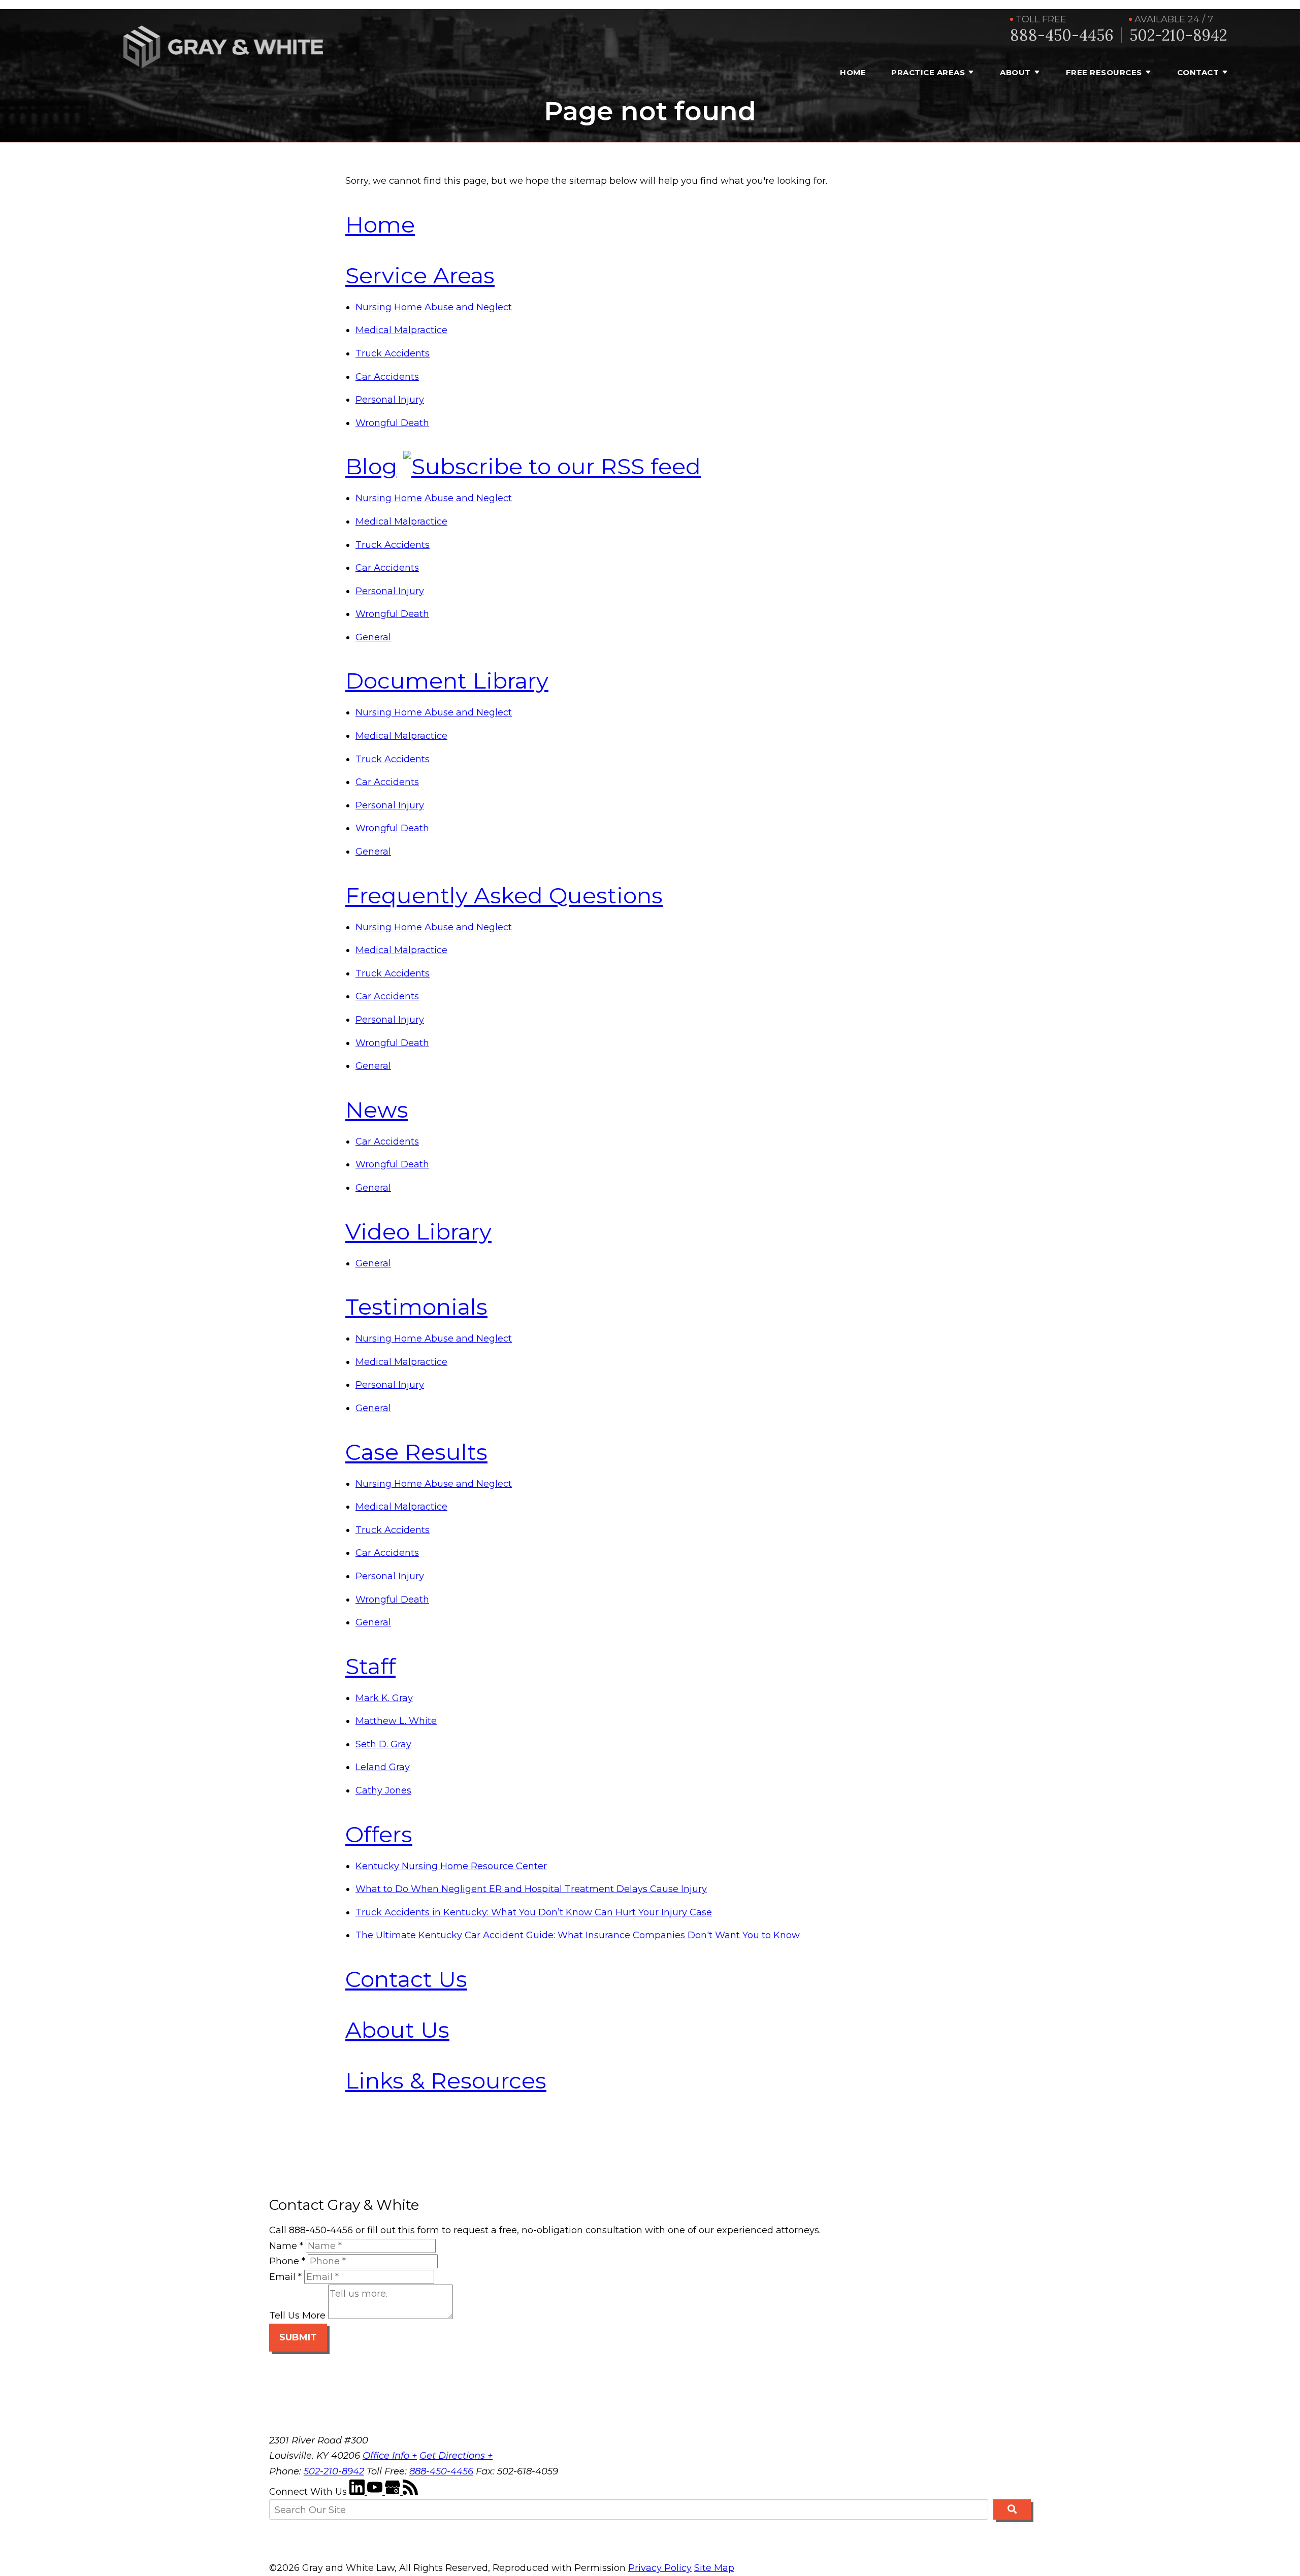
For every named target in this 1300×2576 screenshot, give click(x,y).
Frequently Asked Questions (504, 895)
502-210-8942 (1178, 35)
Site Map (714, 2568)
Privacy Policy (660, 2568)
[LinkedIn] (358, 2492)
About (1015, 72)
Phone (287, 2261)
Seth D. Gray (383, 1744)
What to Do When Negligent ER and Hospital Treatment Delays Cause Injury (531, 1889)
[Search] (1012, 2509)
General (373, 637)
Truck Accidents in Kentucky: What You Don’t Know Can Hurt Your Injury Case (534, 1912)
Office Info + (390, 2456)
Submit (298, 2337)
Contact (1198, 72)
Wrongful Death (392, 423)
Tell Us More (297, 2316)
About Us (397, 2030)
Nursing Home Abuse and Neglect (434, 307)
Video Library (418, 1231)
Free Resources (1104, 72)
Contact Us (406, 1979)
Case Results (416, 1452)
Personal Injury (390, 400)
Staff (370, 1666)
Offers (379, 1834)
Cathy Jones (383, 1790)
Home (853, 72)
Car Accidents (387, 377)
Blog (371, 466)
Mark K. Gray (384, 1698)
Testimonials (416, 1307)
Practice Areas (928, 72)
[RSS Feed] (410, 2492)
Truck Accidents (393, 353)
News (377, 1110)
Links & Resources (446, 2080)
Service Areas (420, 275)
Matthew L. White (396, 1721)
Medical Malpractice (401, 330)
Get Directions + (456, 2456)
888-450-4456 (1062, 35)
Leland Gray (383, 1767)
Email (285, 2277)
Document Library (447, 680)
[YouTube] (376, 2492)
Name (286, 2246)
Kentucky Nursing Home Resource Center (451, 1866)
